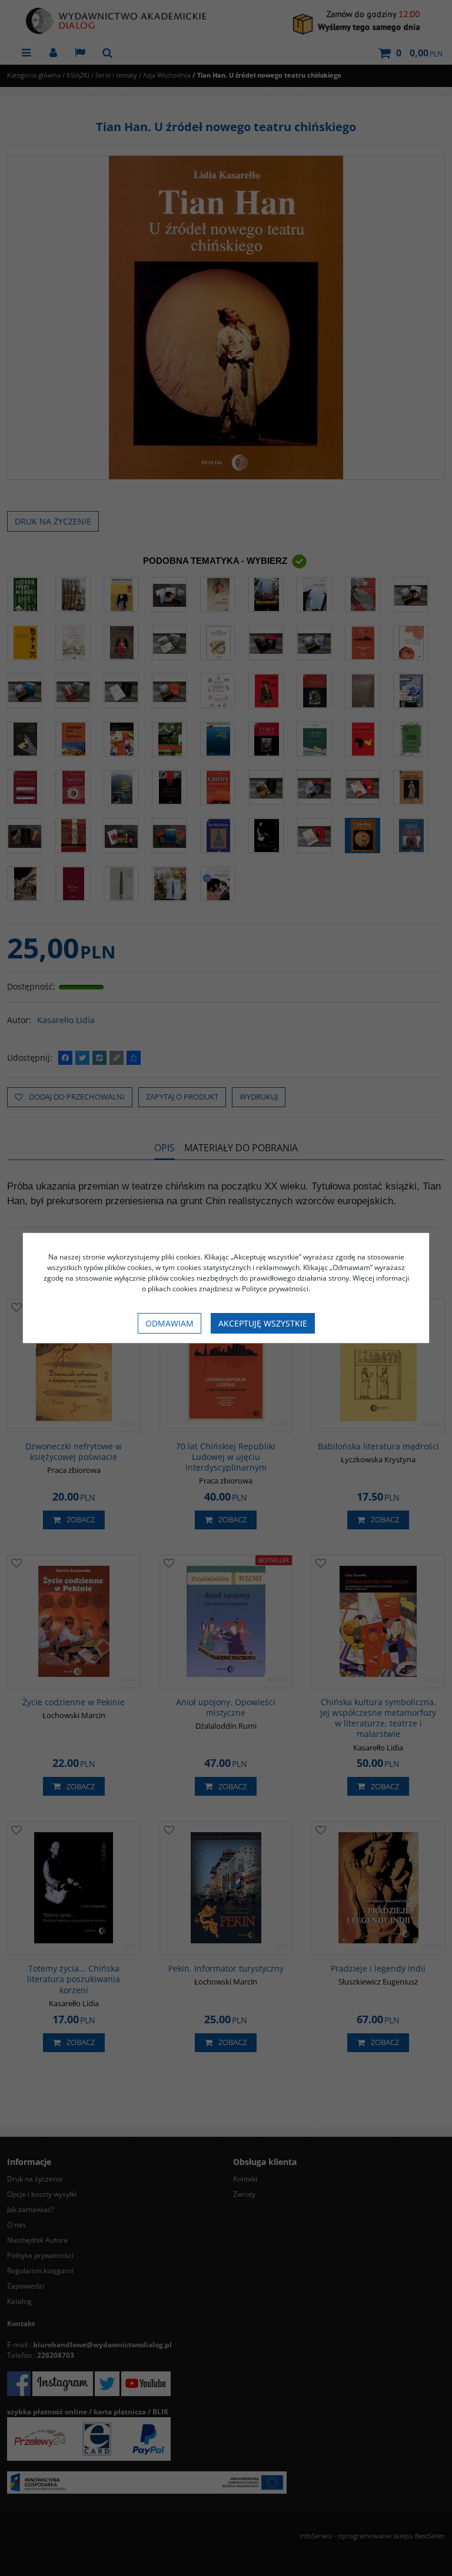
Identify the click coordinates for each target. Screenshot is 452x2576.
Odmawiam (169, 1323)
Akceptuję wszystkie (263, 1323)
